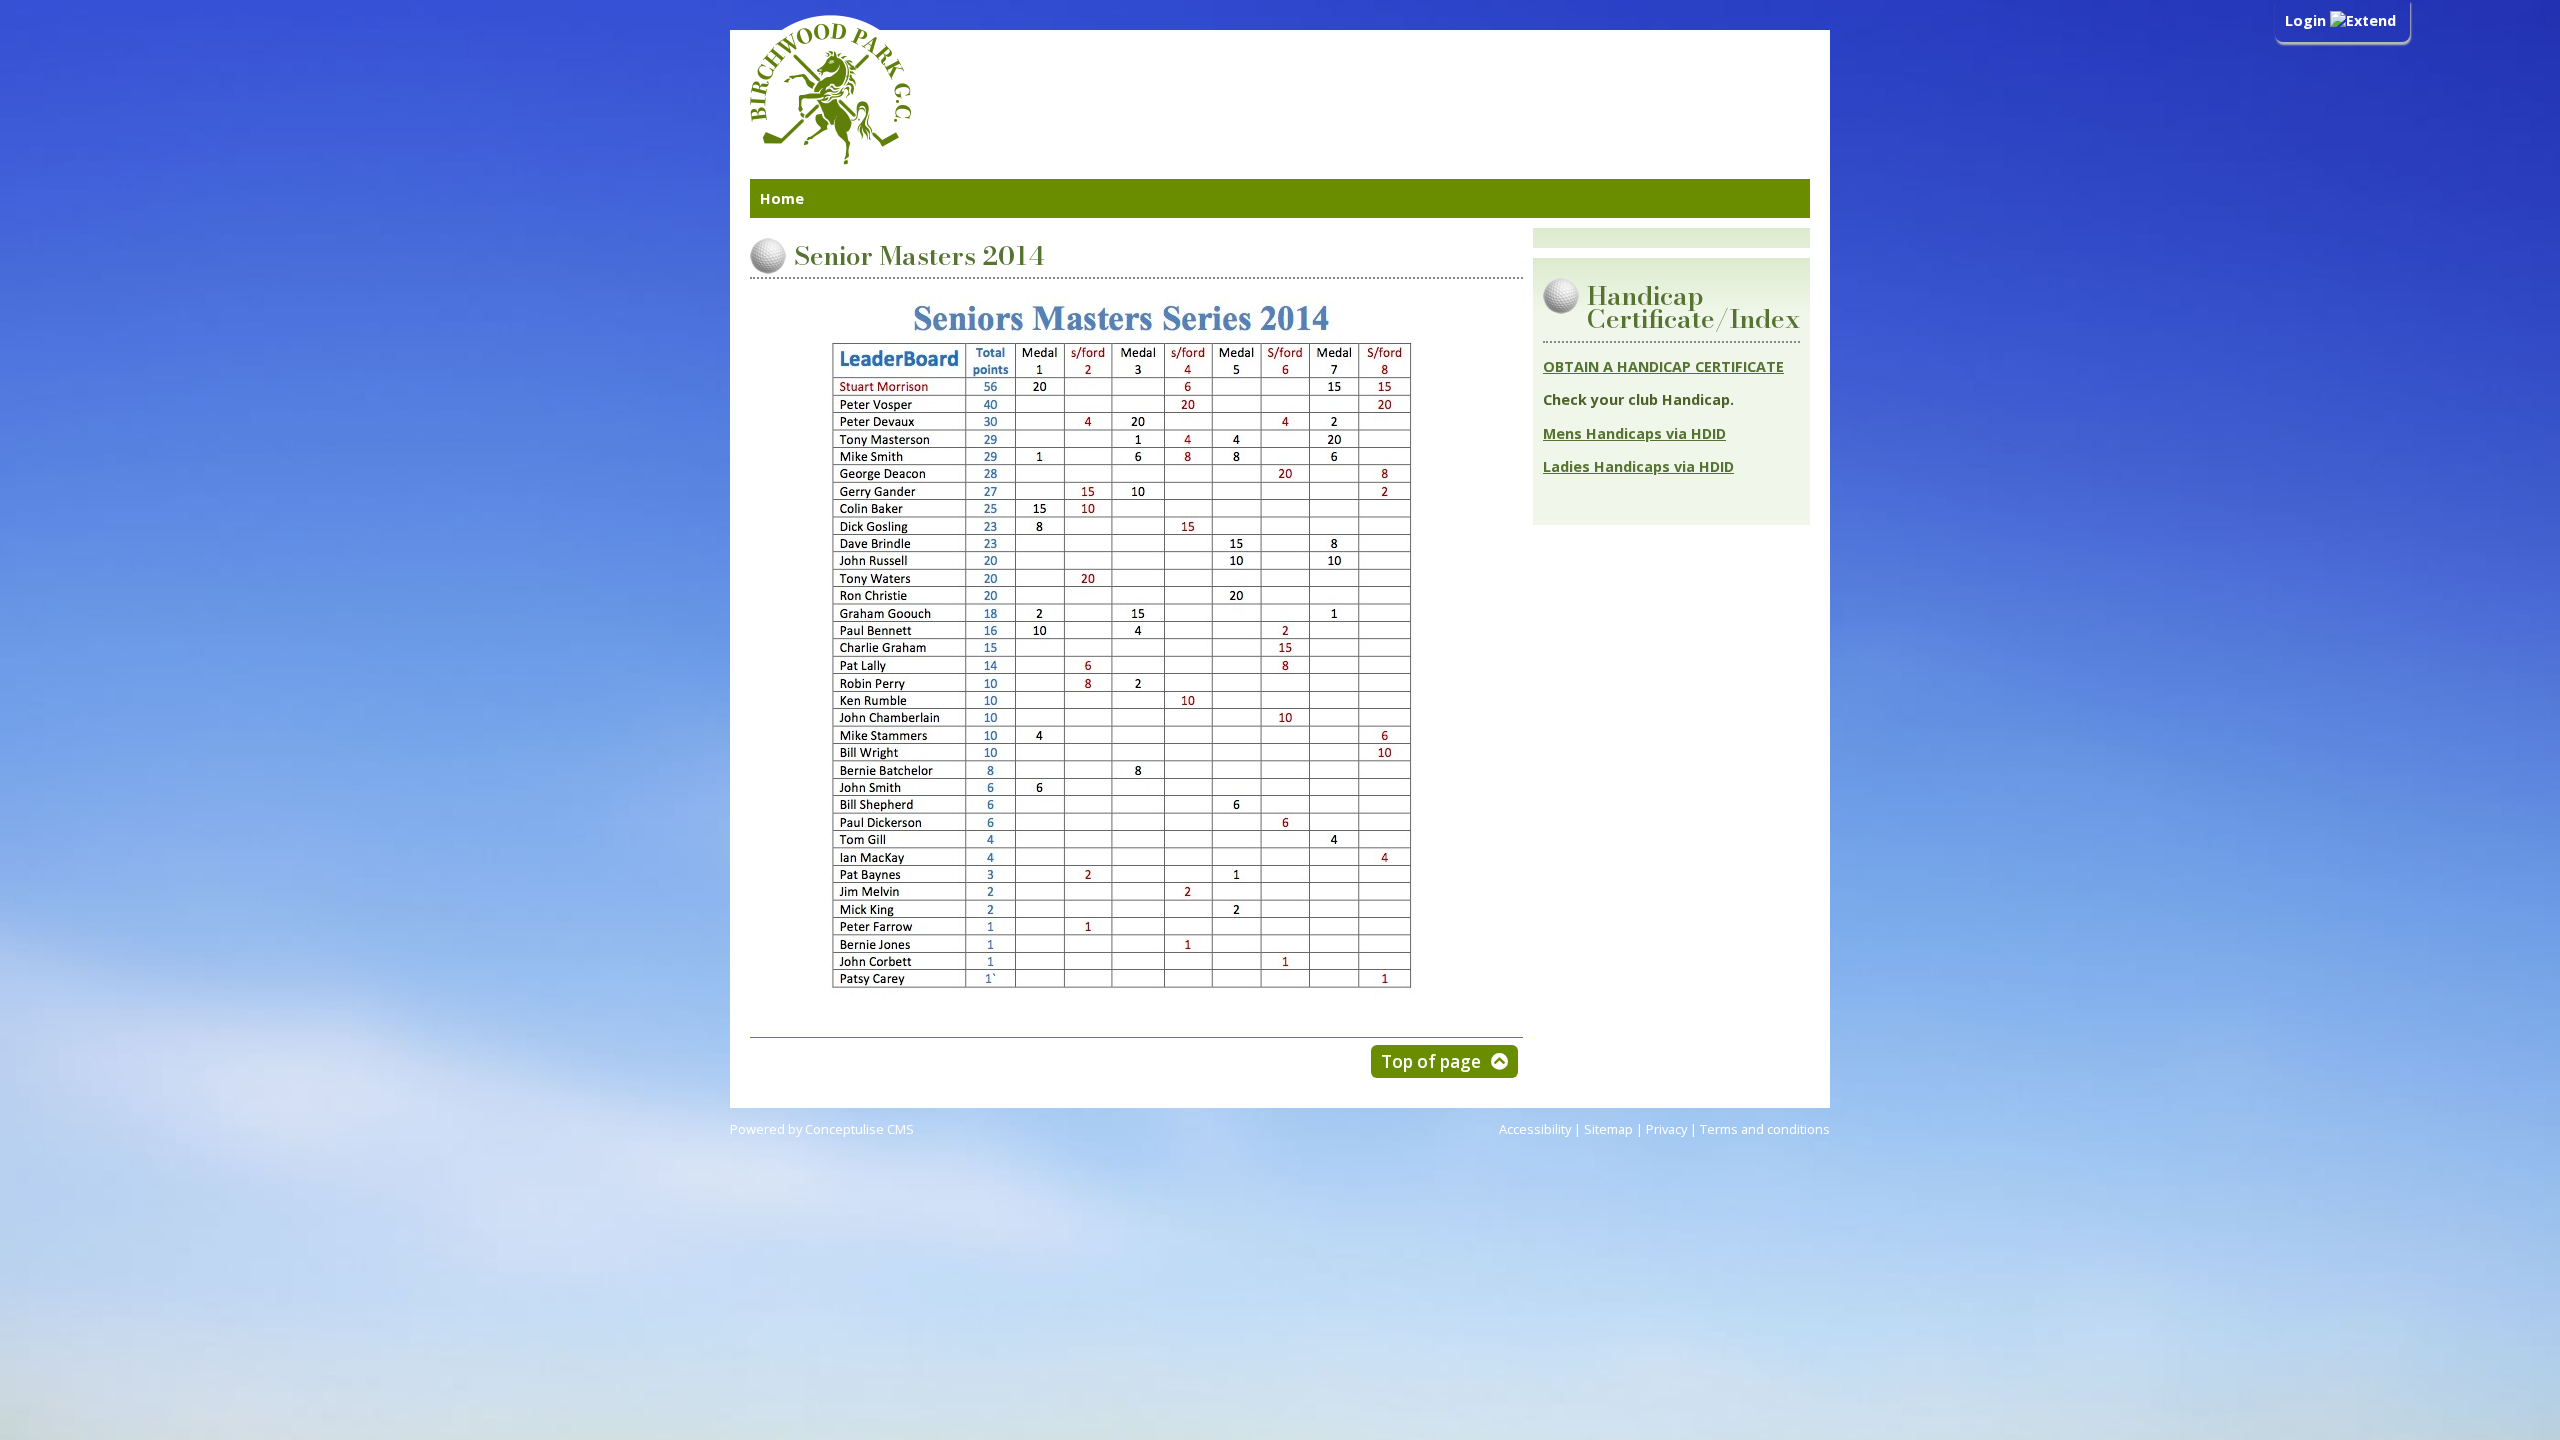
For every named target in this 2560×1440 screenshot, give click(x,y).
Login (2307, 20)
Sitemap (1608, 1129)
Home (782, 198)
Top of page (1431, 1061)
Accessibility (1535, 1129)
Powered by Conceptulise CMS (822, 1129)
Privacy (1666, 1129)
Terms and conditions (1765, 1129)
